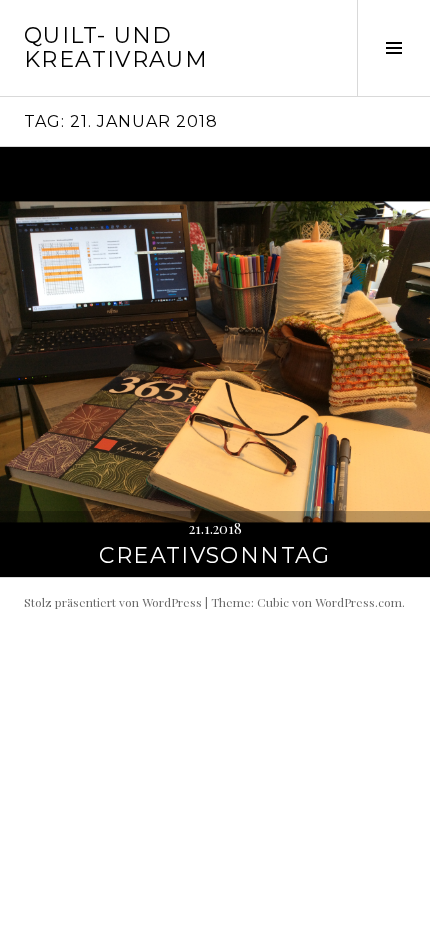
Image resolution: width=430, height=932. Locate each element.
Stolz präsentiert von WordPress (113, 602)
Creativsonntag (214, 555)
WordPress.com (358, 602)
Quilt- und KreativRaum (116, 47)
